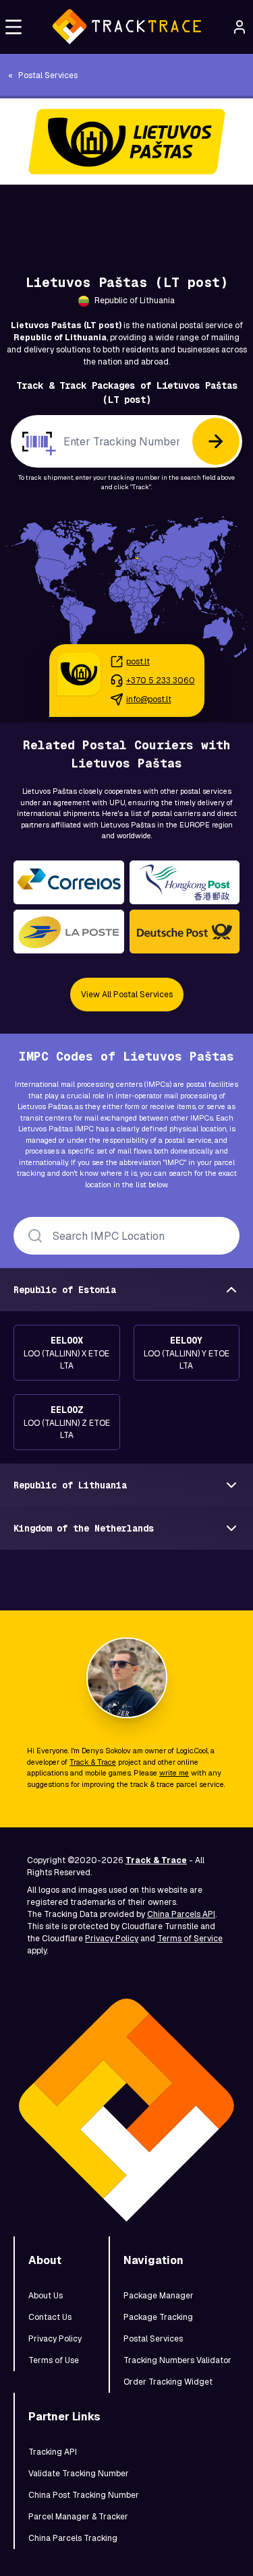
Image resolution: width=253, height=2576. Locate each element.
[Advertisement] (126, 215)
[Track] (216, 441)
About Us (46, 2296)
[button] (13, 27)
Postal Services (153, 2339)
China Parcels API (181, 1914)
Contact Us (50, 2317)
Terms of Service (190, 1939)
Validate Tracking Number (79, 2474)
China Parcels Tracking (73, 2538)
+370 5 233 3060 (161, 681)
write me (174, 1773)
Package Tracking (158, 2317)
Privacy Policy (112, 1939)
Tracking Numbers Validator (177, 2360)
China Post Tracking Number (84, 2495)
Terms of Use (54, 2360)
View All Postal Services (127, 995)
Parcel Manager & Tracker (78, 2517)
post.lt (138, 662)
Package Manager (159, 2296)
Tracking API (53, 2452)
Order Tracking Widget (168, 2382)
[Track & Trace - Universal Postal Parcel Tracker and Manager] (126, 27)
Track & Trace (93, 1762)
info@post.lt (149, 699)
